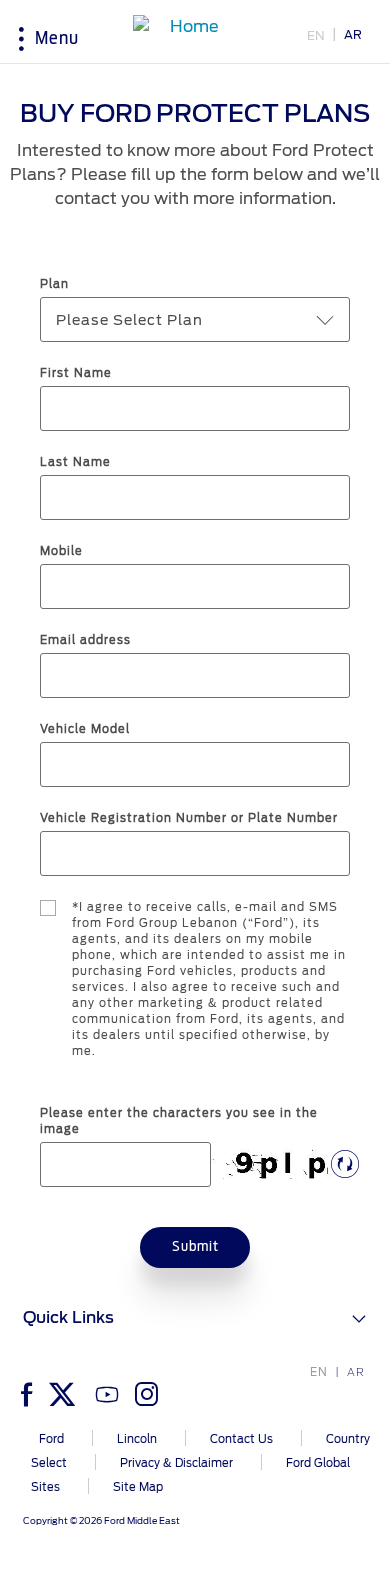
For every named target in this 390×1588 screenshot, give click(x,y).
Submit (195, 1247)
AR (353, 34)
